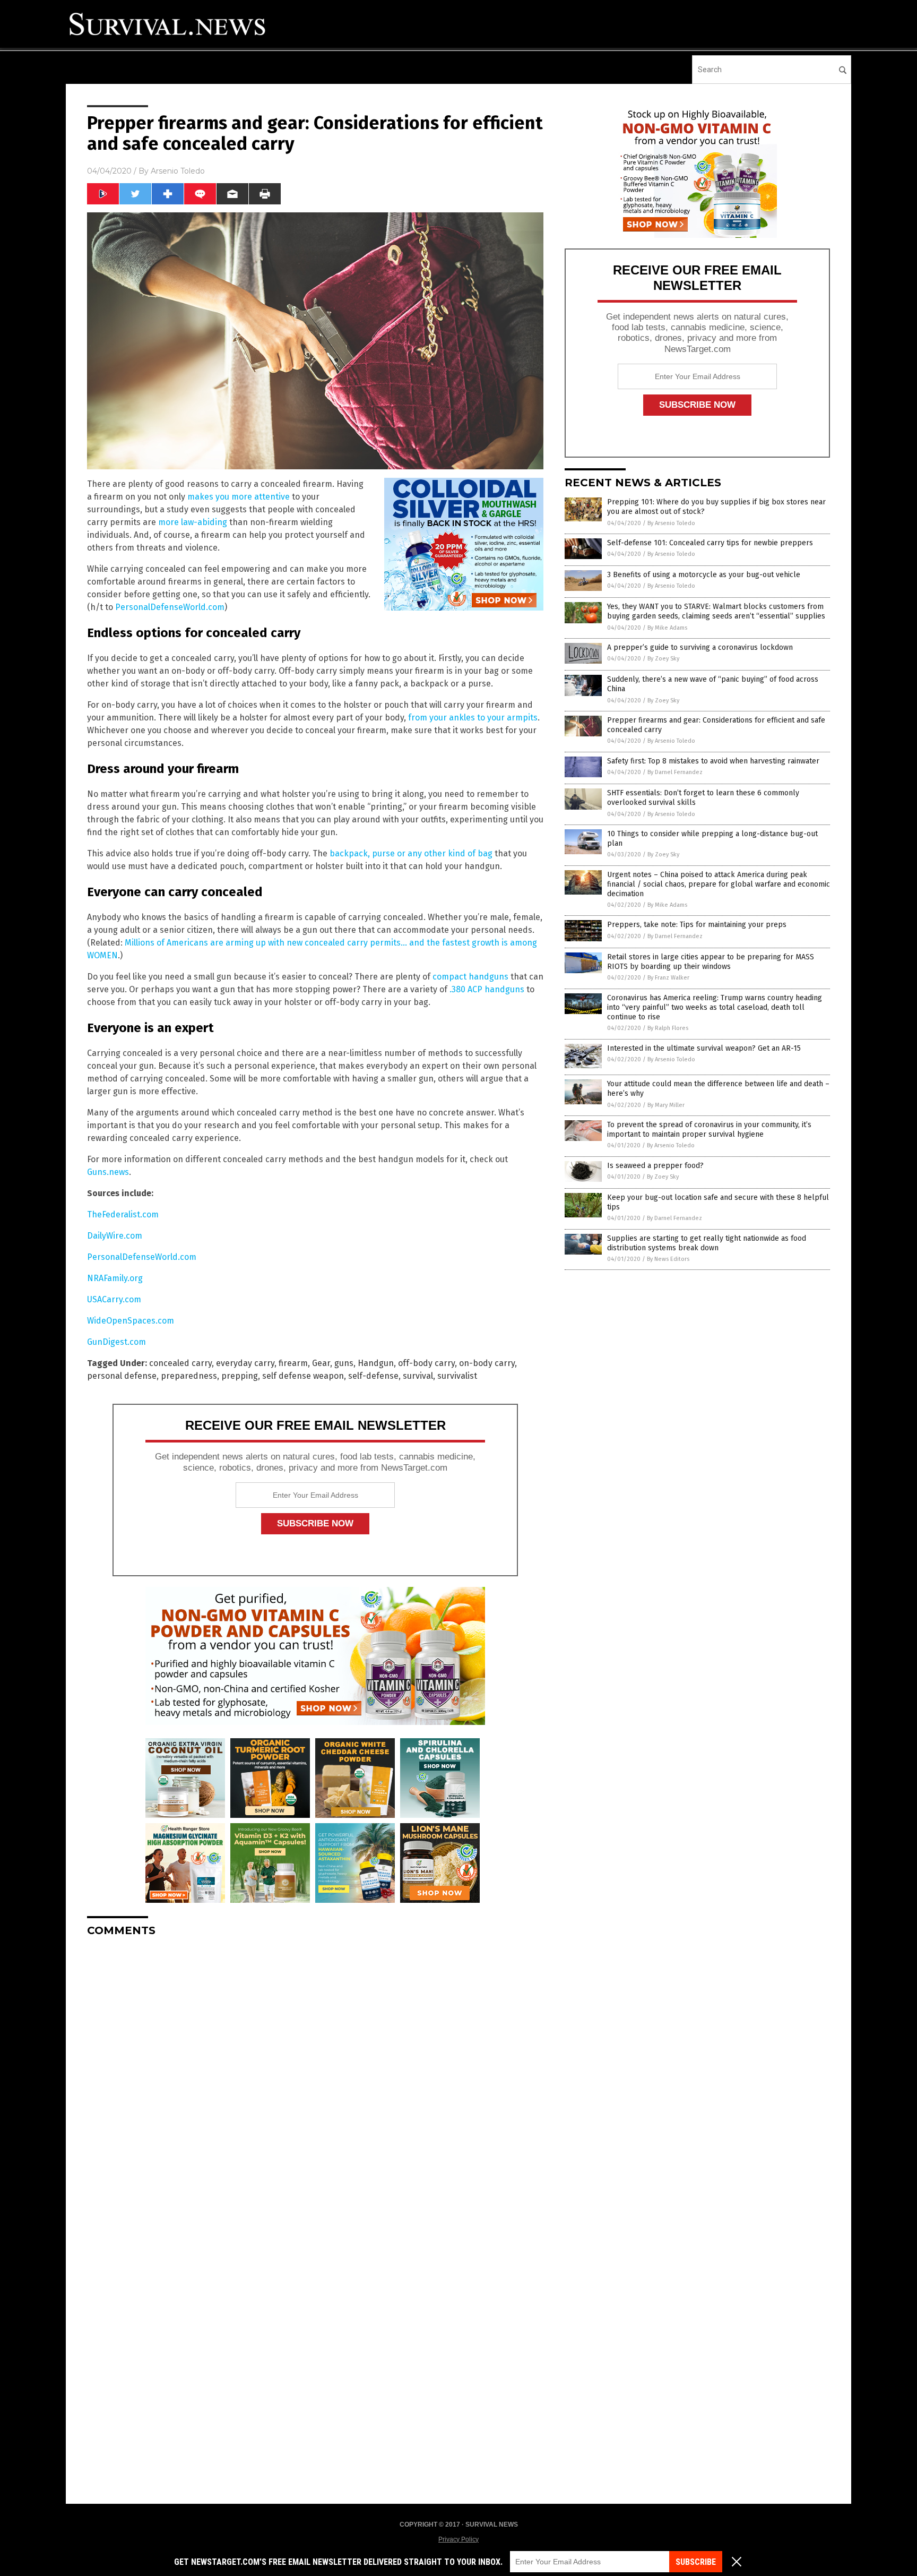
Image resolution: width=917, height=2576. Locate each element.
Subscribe (696, 2562)
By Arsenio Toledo (671, 523)
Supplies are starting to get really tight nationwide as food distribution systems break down (707, 1243)
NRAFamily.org (115, 1278)
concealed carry (180, 1363)
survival (418, 1376)
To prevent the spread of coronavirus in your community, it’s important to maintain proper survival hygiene (709, 1130)
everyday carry (245, 1363)
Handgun (376, 1363)
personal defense (122, 1376)
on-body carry (487, 1363)
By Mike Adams (667, 628)
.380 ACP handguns (487, 989)
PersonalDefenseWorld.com (170, 607)
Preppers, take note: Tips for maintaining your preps (697, 925)
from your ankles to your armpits (473, 718)
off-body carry (426, 1363)
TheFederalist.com (123, 1214)
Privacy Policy (458, 2539)
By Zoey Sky (663, 659)
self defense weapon (303, 1376)
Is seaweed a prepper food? (655, 1166)
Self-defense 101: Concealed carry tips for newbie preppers (710, 543)
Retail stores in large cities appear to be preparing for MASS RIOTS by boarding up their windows (711, 962)
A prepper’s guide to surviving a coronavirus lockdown (700, 647)
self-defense (373, 1376)
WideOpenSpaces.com (131, 1321)
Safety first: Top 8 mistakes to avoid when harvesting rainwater (713, 761)
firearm (293, 1363)
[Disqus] (315, 2078)
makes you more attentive (239, 497)
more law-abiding (193, 522)
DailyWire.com (115, 1236)
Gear (321, 1363)
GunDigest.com (116, 1342)
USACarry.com (114, 1299)
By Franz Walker (668, 978)
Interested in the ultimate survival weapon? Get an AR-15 (704, 1048)
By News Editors (668, 1259)
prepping (240, 1376)
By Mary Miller (666, 1105)
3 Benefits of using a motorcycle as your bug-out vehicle (704, 575)
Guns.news (108, 1172)
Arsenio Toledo (178, 171)
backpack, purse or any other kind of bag (411, 853)
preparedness (189, 1376)
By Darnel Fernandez (675, 772)
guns (344, 1363)
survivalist (457, 1376)
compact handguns (470, 977)
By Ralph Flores (668, 1028)
